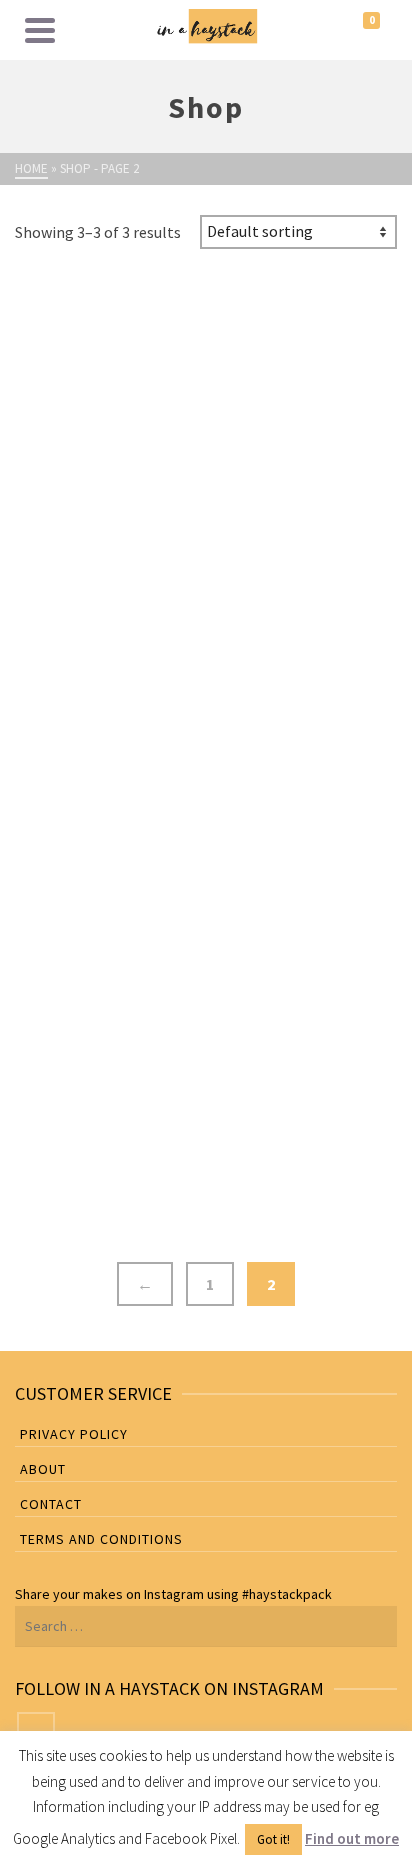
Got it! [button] (273, 1839)
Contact (51, 1504)
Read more (76, 1167)
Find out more (352, 1838)
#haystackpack (287, 1594)
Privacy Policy (74, 1434)
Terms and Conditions (101, 1539)
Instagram (174, 1594)
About (43, 1469)
